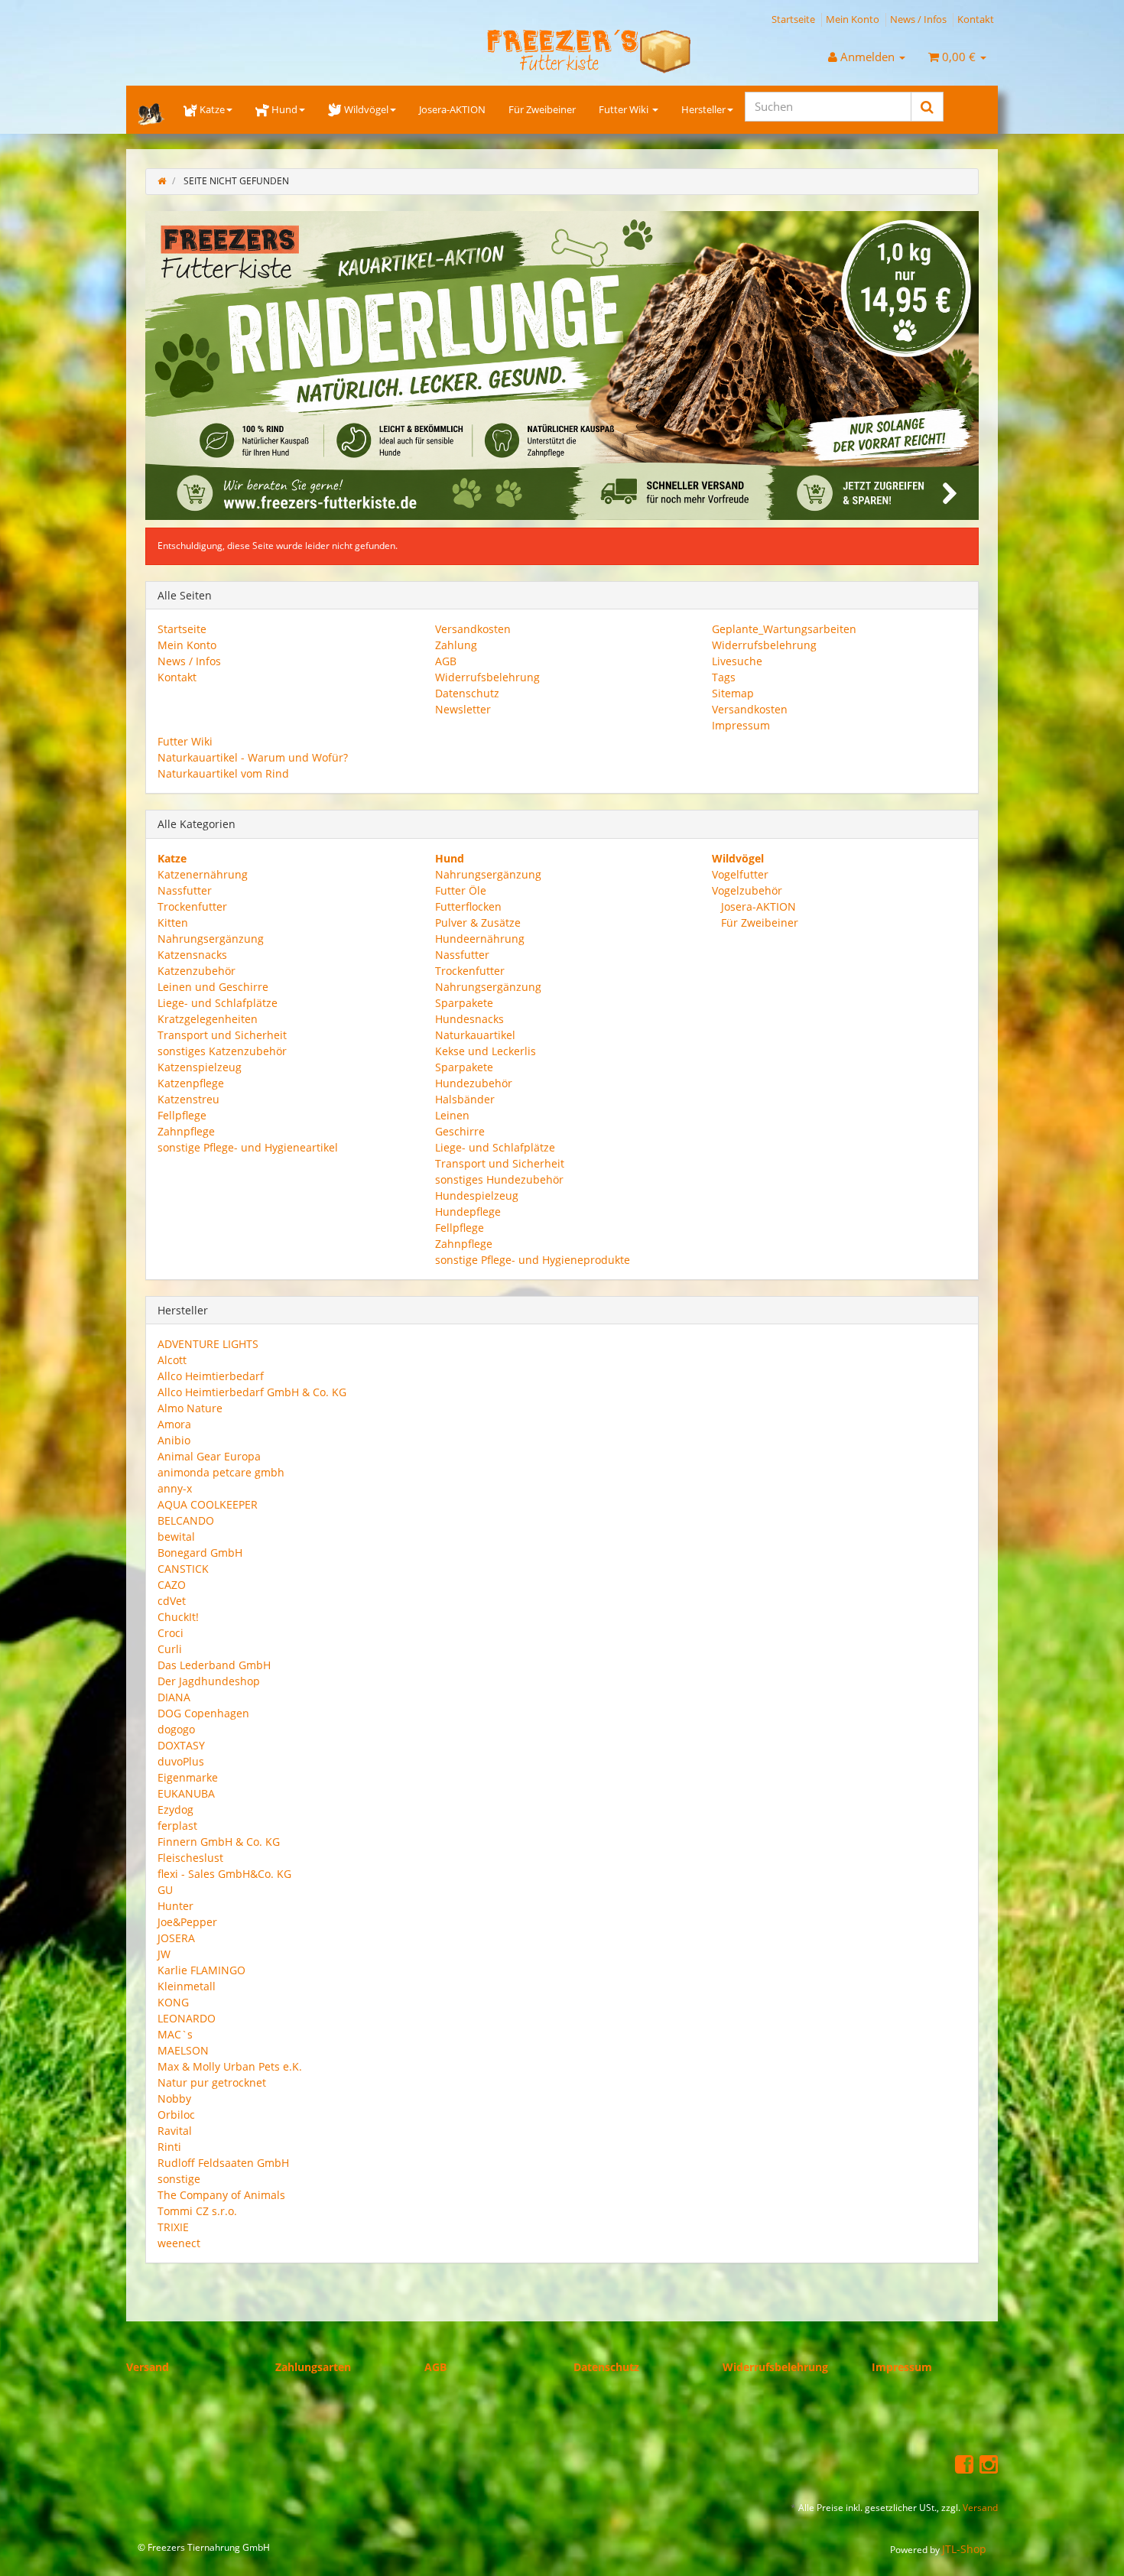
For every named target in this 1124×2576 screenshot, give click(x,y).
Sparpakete (464, 1002)
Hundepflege (468, 1211)
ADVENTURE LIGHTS (208, 1344)
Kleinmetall (187, 1986)
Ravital (175, 2131)
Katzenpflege (191, 1082)
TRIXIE (173, 2227)
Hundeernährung (480, 938)
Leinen (452, 1114)
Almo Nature (190, 1408)
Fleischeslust (190, 1858)
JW (164, 1954)
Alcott (172, 1360)
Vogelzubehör (747, 890)
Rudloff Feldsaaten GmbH (223, 2163)
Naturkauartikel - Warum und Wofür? (253, 757)
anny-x (175, 1488)
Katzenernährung (203, 874)
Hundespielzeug (477, 1195)
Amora (174, 1424)
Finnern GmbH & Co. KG (219, 1842)
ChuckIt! (178, 1617)
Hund (284, 109)
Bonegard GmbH (200, 1553)
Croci (171, 1633)
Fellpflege (182, 1114)
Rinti (169, 2147)
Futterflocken (468, 906)
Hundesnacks (469, 1018)
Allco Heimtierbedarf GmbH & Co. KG (252, 1392)
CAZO (172, 1585)
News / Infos (918, 19)
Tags (724, 677)
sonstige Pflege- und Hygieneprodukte (533, 1259)
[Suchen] (927, 107)
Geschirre (460, 1130)
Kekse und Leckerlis (486, 1050)
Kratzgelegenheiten (208, 1018)
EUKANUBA (186, 1793)
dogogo (176, 1729)
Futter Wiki (625, 109)
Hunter (175, 1906)
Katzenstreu (188, 1098)
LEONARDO (187, 2018)
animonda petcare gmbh (221, 1472)
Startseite (793, 19)
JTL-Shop (964, 2549)
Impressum (741, 725)
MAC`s (175, 2034)
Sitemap (733, 693)
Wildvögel (366, 109)
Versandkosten (473, 629)
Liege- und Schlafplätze (218, 1002)
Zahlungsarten (313, 2367)
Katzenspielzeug (200, 1066)
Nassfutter (185, 890)
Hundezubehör (474, 1082)
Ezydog (175, 1809)
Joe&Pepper (187, 1922)
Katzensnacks (192, 954)
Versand (148, 2367)
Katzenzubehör (197, 970)
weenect (179, 2243)
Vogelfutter (740, 874)
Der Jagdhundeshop (209, 1681)
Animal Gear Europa (209, 1456)
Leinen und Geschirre (213, 986)
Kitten (173, 922)
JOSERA (176, 1938)
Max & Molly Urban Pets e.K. (230, 2066)
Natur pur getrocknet (212, 2082)
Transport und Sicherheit (222, 1034)
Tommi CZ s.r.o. (197, 2211)
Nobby (174, 2098)
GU (165, 1890)
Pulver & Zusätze (478, 922)
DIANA (174, 1697)
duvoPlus (181, 1761)
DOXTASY (181, 1745)
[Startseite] (162, 181)
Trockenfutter (192, 906)
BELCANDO (186, 1520)
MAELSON (183, 2050)
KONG (173, 2002)
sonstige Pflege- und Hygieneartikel (248, 1147)
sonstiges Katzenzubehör (222, 1050)
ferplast (177, 1826)
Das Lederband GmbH (214, 1665)
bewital (176, 1537)
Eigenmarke (188, 1777)
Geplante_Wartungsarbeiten (784, 629)
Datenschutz (467, 693)
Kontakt (976, 19)
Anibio (174, 1440)
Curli (170, 1649)
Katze (212, 109)
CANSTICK (183, 1569)
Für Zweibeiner (542, 109)
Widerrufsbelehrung (487, 677)
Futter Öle (461, 890)
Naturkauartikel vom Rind (223, 773)
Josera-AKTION (452, 109)
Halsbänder (465, 1098)
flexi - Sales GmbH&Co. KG (224, 1874)
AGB (446, 661)
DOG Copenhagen (203, 1713)
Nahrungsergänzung (211, 938)
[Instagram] (989, 2463)
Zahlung (456, 645)
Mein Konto (853, 19)
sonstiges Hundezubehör (499, 1179)
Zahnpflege (186, 1130)
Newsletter (463, 709)
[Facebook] (964, 2463)
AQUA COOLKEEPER (208, 1504)
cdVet (172, 1601)
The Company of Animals (221, 2195)
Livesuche (737, 661)
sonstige (179, 2179)
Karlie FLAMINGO (201, 1970)
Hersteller (703, 109)
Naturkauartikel (475, 1034)
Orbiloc (176, 2115)
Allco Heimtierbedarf (211, 1376)
